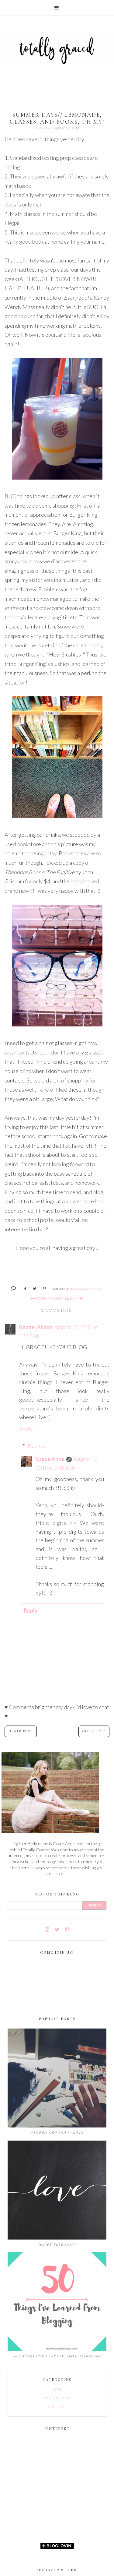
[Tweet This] (32, 1288)
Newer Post (21, 1731)
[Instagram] (47, 1930)
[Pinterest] (67, 1930)
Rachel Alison (36, 1327)
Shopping (60, 1298)
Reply (26, 1428)
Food (85, 1289)
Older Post (94, 1731)
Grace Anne (50, 1459)
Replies (37, 1445)
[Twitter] (57, 1930)
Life (57, 2389)
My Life (97, 1289)
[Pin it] (42, 1288)
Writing (57, 2407)
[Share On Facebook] (23, 1288)
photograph (41, 1298)
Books (75, 1289)
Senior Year (57, 2398)
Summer (76, 1298)
